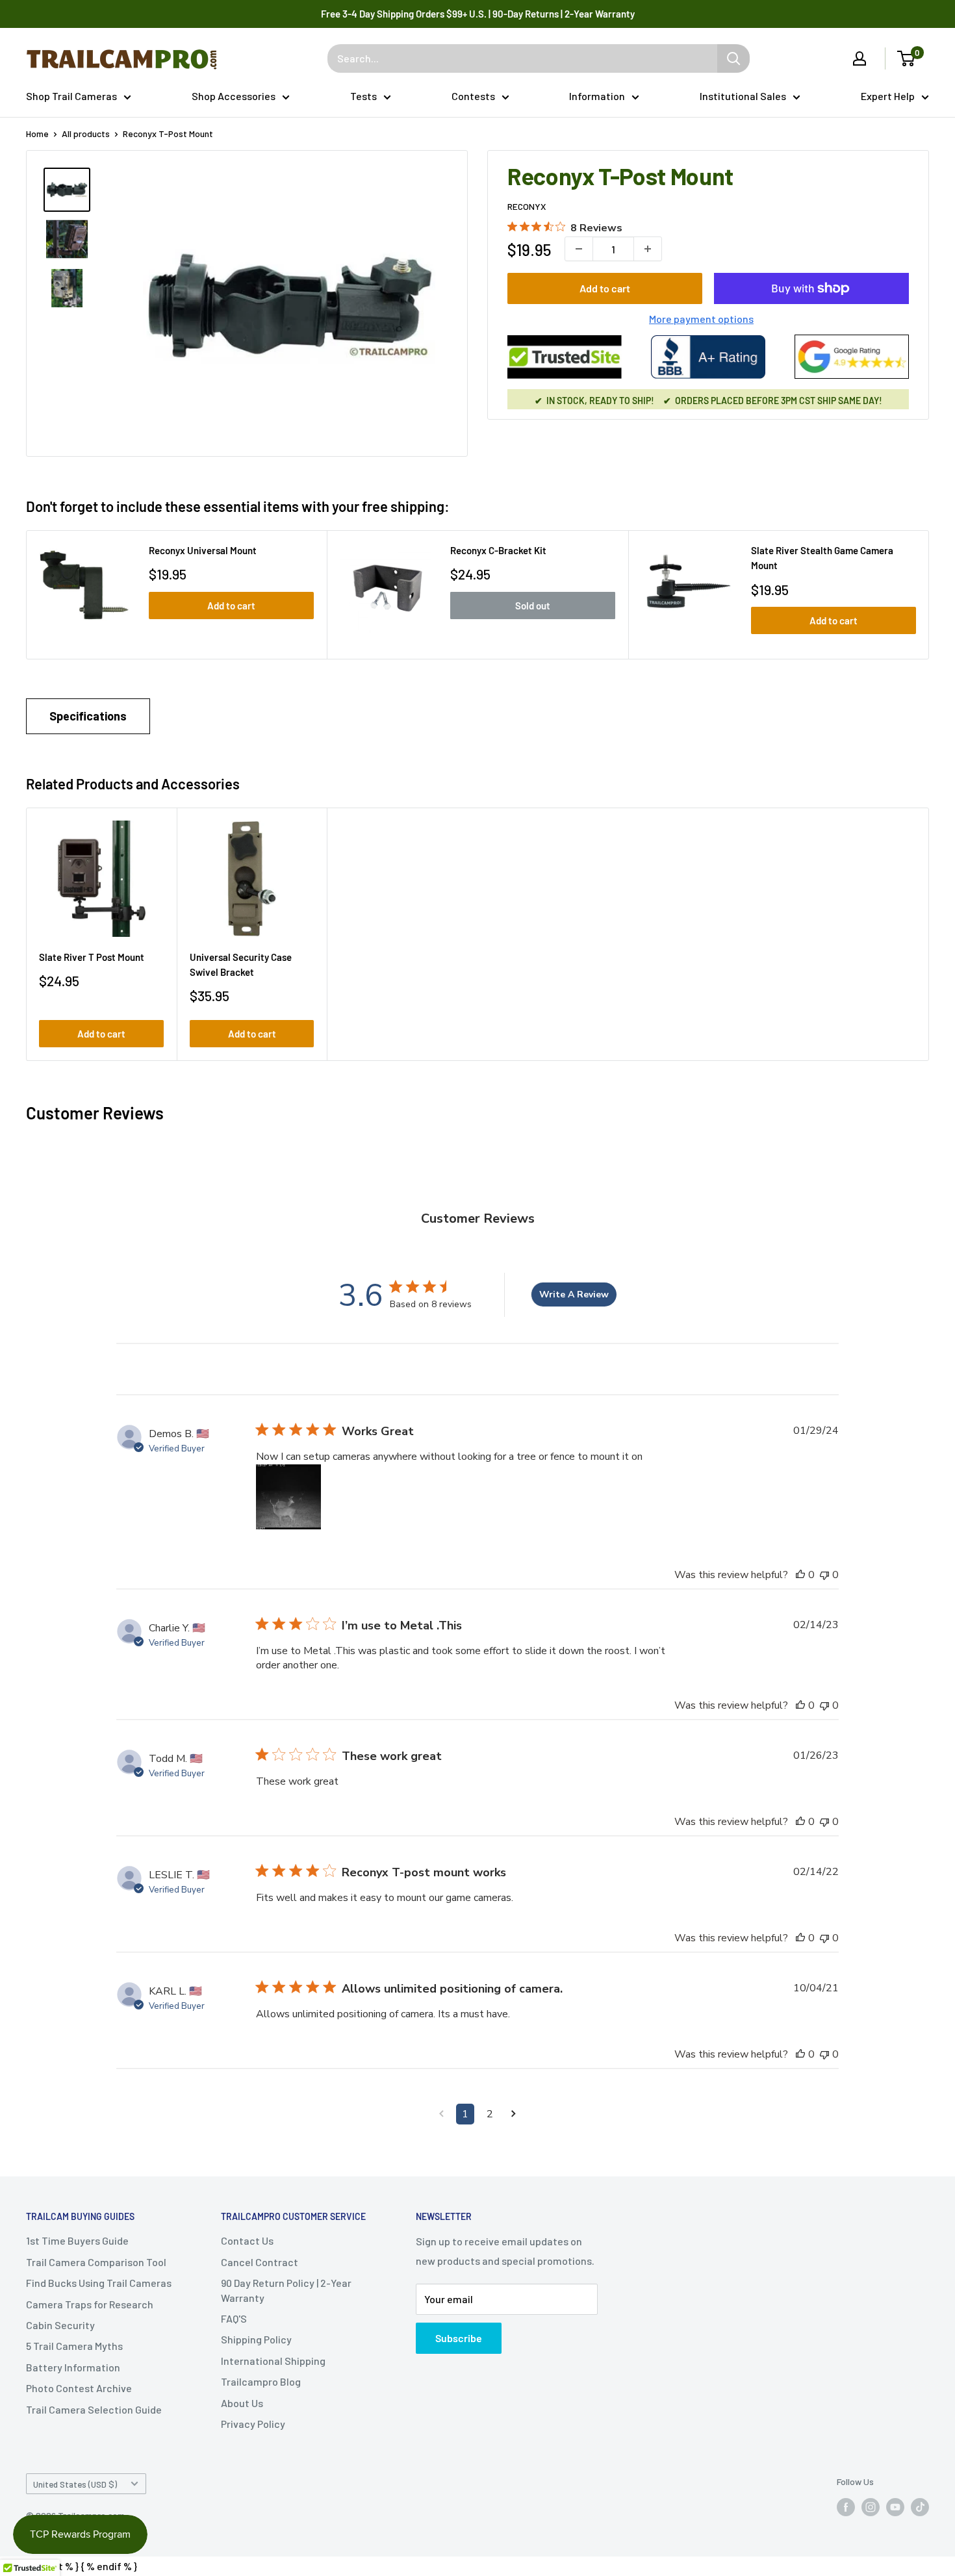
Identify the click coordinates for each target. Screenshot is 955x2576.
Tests (363, 96)
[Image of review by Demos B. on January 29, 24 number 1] (288, 1497)
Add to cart (605, 288)
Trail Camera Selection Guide (94, 2409)
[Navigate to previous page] (441, 2114)
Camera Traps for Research (90, 2304)
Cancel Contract (260, 2262)
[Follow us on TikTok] (920, 2507)
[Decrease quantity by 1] (579, 249)
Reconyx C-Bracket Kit (498, 550)
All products (86, 134)
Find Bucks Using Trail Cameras (99, 2283)
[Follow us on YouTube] (895, 2507)
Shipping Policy (256, 2339)
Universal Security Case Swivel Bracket (241, 964)
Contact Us (247, 2240)
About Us (242, 2403)
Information (597, 96)
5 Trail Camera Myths (74, 2346)
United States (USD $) (75, 2484)
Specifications (88, 716)
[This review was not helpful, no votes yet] (824, 1575)
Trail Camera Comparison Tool (96, 2262)
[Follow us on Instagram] (871, 2507)
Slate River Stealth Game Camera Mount (822, 558)
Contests (473, 96)
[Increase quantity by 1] (648, 249)
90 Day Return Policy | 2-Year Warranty (286, 2290)
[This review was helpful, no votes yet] (800, 1575)
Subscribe (459, 2338)
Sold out (533, 606)
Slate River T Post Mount (92, 957)
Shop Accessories (234, 96)
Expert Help (888, 96)
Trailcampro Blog (261, 2381)
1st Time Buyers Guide (77, 2240)
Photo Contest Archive (79, 2388)
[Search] (733, 58)
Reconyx (527, 206)
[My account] (860, 58)
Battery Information (73, 2367)
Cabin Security (60, 2325)
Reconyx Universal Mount (203, 550)
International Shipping (273, 2361)
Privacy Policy (253, 2424)
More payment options (701, 319)
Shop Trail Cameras (71, 96)
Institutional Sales (743, 96)
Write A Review (574, 1294)
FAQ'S (234, 2318)
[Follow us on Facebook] (846, 2507)
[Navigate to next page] (514, 2114)
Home (37, 134)
